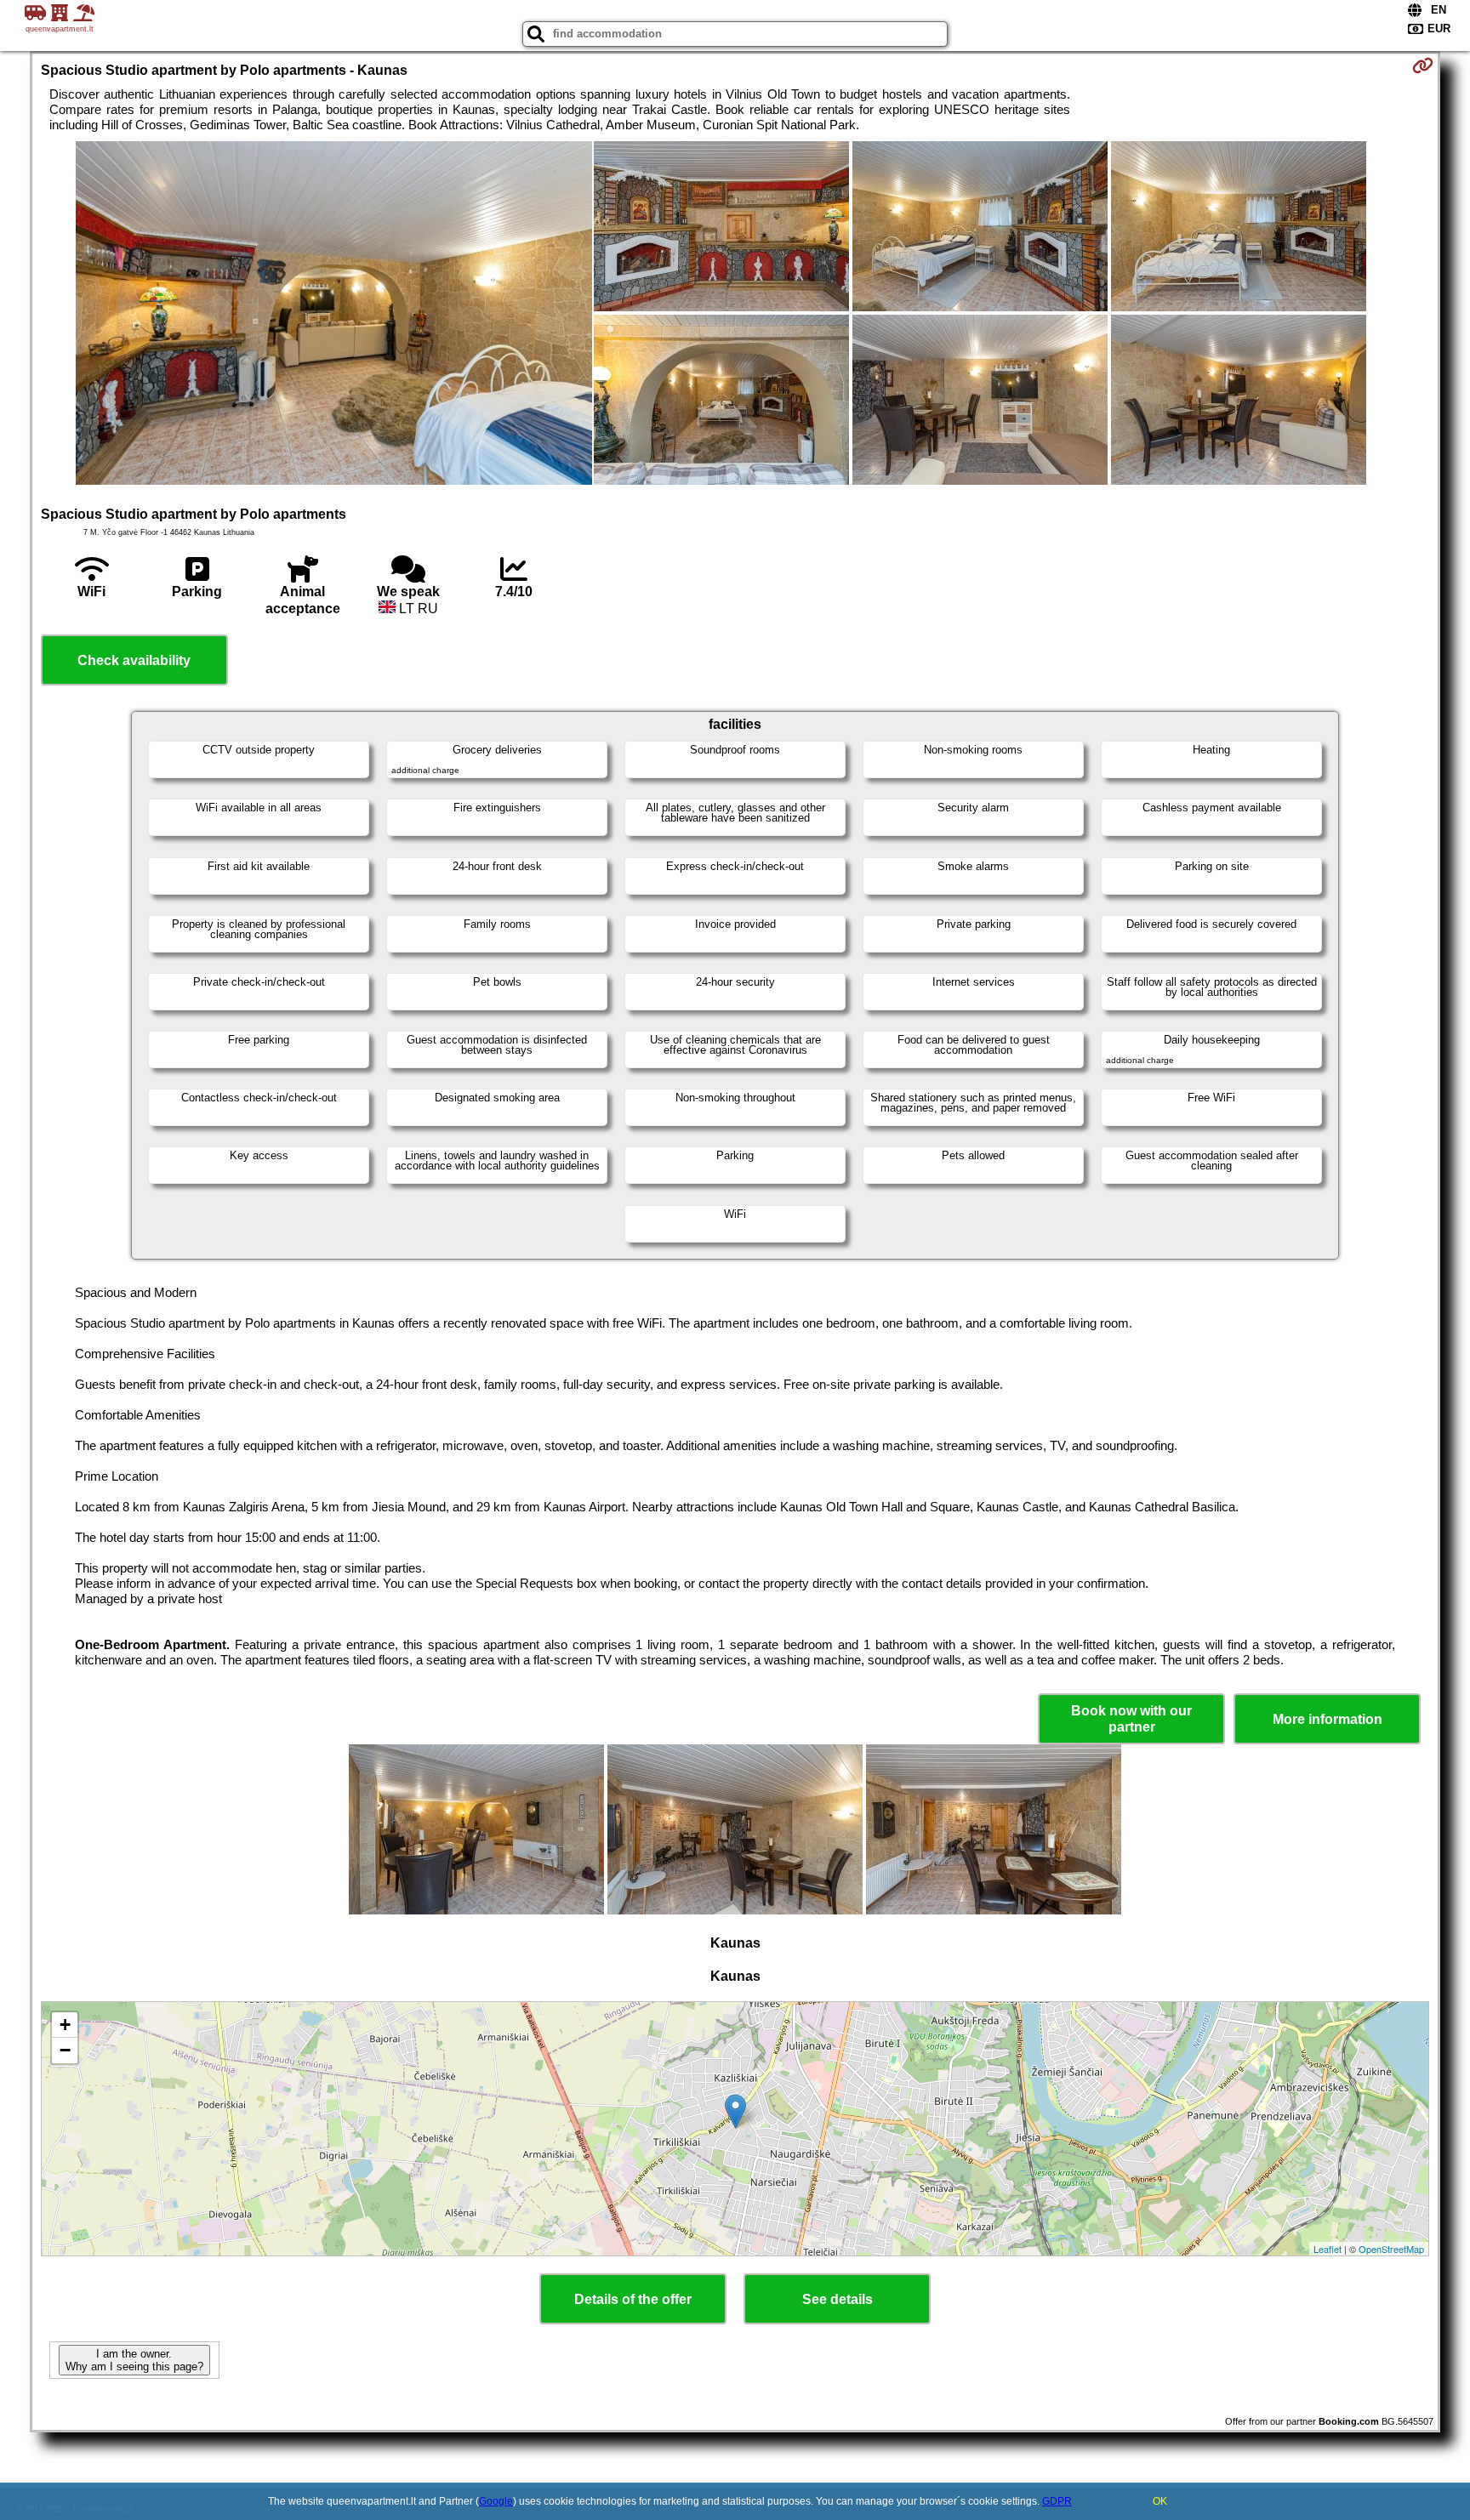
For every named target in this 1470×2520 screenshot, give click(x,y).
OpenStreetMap (1391, 2249)
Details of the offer (633, 2299)
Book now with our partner (1131, 1719)
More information (1328, 1719)
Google (496, 2501)
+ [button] (65, 2025)
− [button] (65, 2050)
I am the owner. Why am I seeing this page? (134, 2360)
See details (838, 2299)
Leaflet (1328, 2249)
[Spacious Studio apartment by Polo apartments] (334, 315)
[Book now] (1423, 65)
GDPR (1057, 2501)
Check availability (134, 660)
